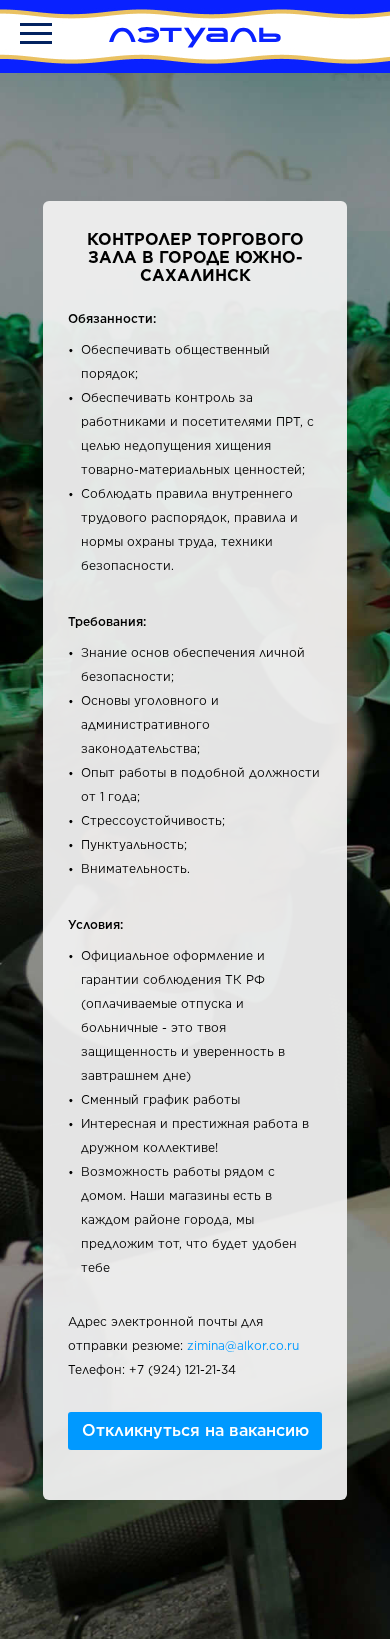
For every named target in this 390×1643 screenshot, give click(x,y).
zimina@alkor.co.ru (243, 1345)
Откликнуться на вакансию (195, 1430)
